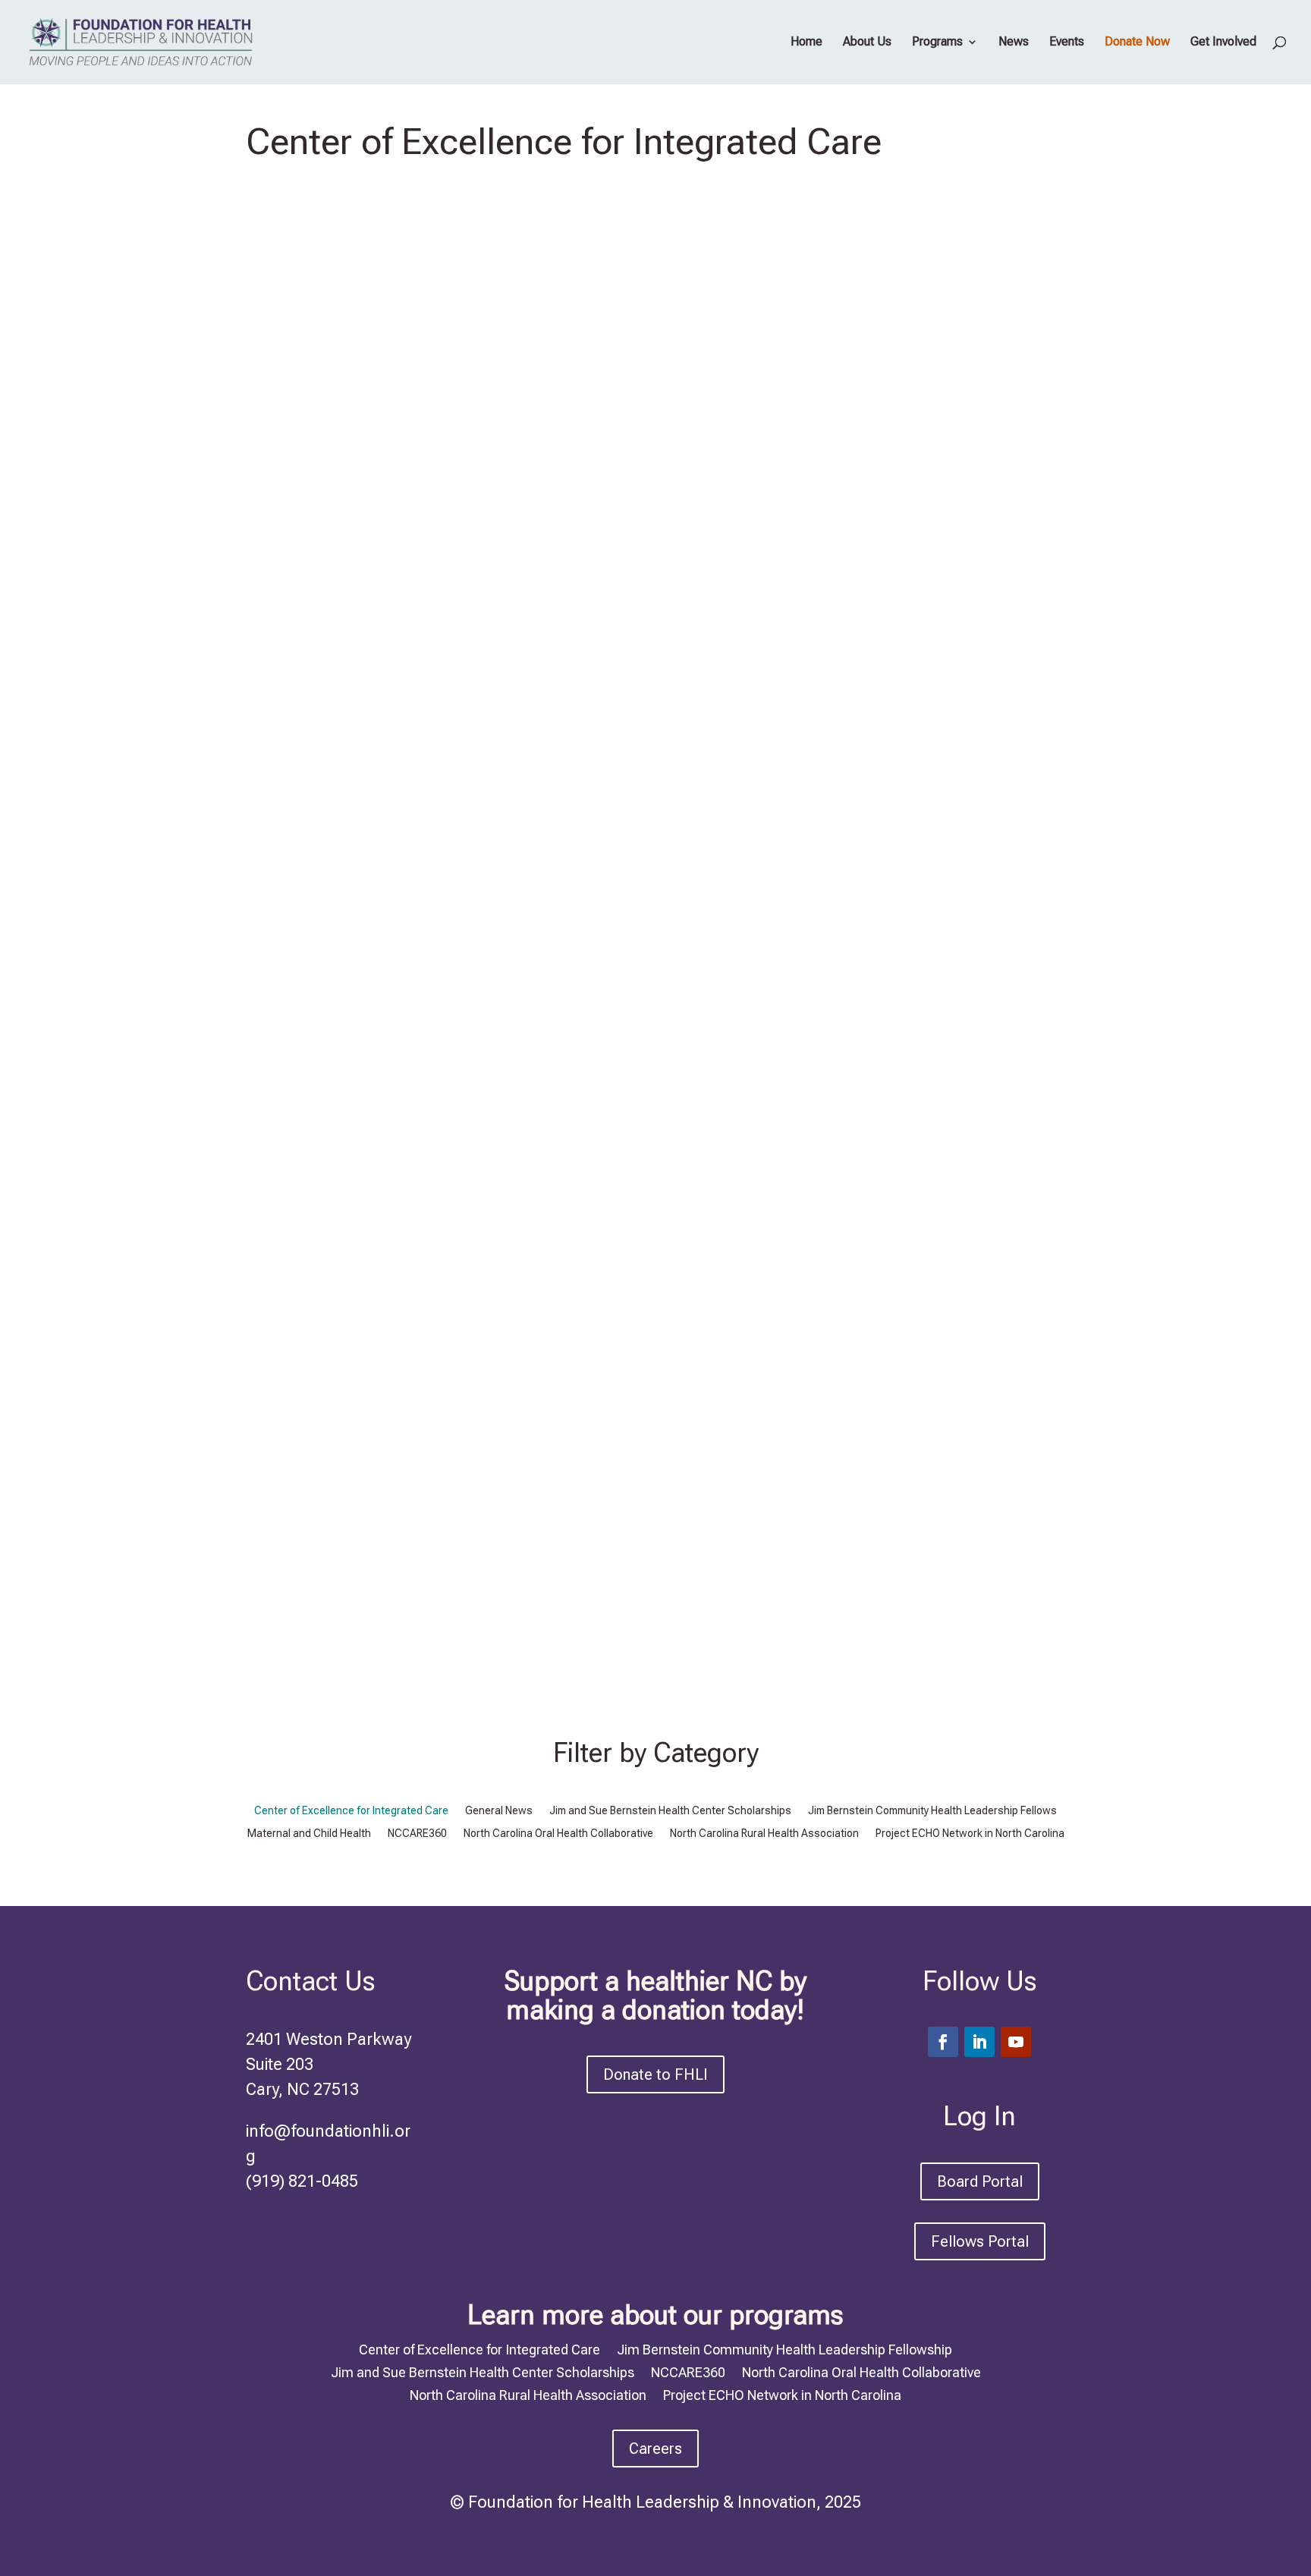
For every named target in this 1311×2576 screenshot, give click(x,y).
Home (806, 42)
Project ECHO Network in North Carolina (970, 1834)
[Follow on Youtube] (1016, 2042)
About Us (867, 42)
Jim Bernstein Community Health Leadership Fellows (932, 1811)
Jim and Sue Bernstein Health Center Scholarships (670, 1811)
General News (895, 789)
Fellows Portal (980, 2241)
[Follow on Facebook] (943, 2042)
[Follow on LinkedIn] (979, 2042)
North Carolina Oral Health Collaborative (558, 1834)
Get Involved (1223, 42)
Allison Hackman (346, 789)
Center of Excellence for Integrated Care (683, 789)
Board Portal (980, 2181)
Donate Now (1137, 42)
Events (1067, 42)
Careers (655, 2449)
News (1014, 42)
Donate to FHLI (655, 2074)
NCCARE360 (417, 1834)
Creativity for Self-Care (371, 757)
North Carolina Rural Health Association (671, 1545)
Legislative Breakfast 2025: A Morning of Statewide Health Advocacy (586, 1488)
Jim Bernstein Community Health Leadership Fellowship (784, 2348)
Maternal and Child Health (309, 1834)
